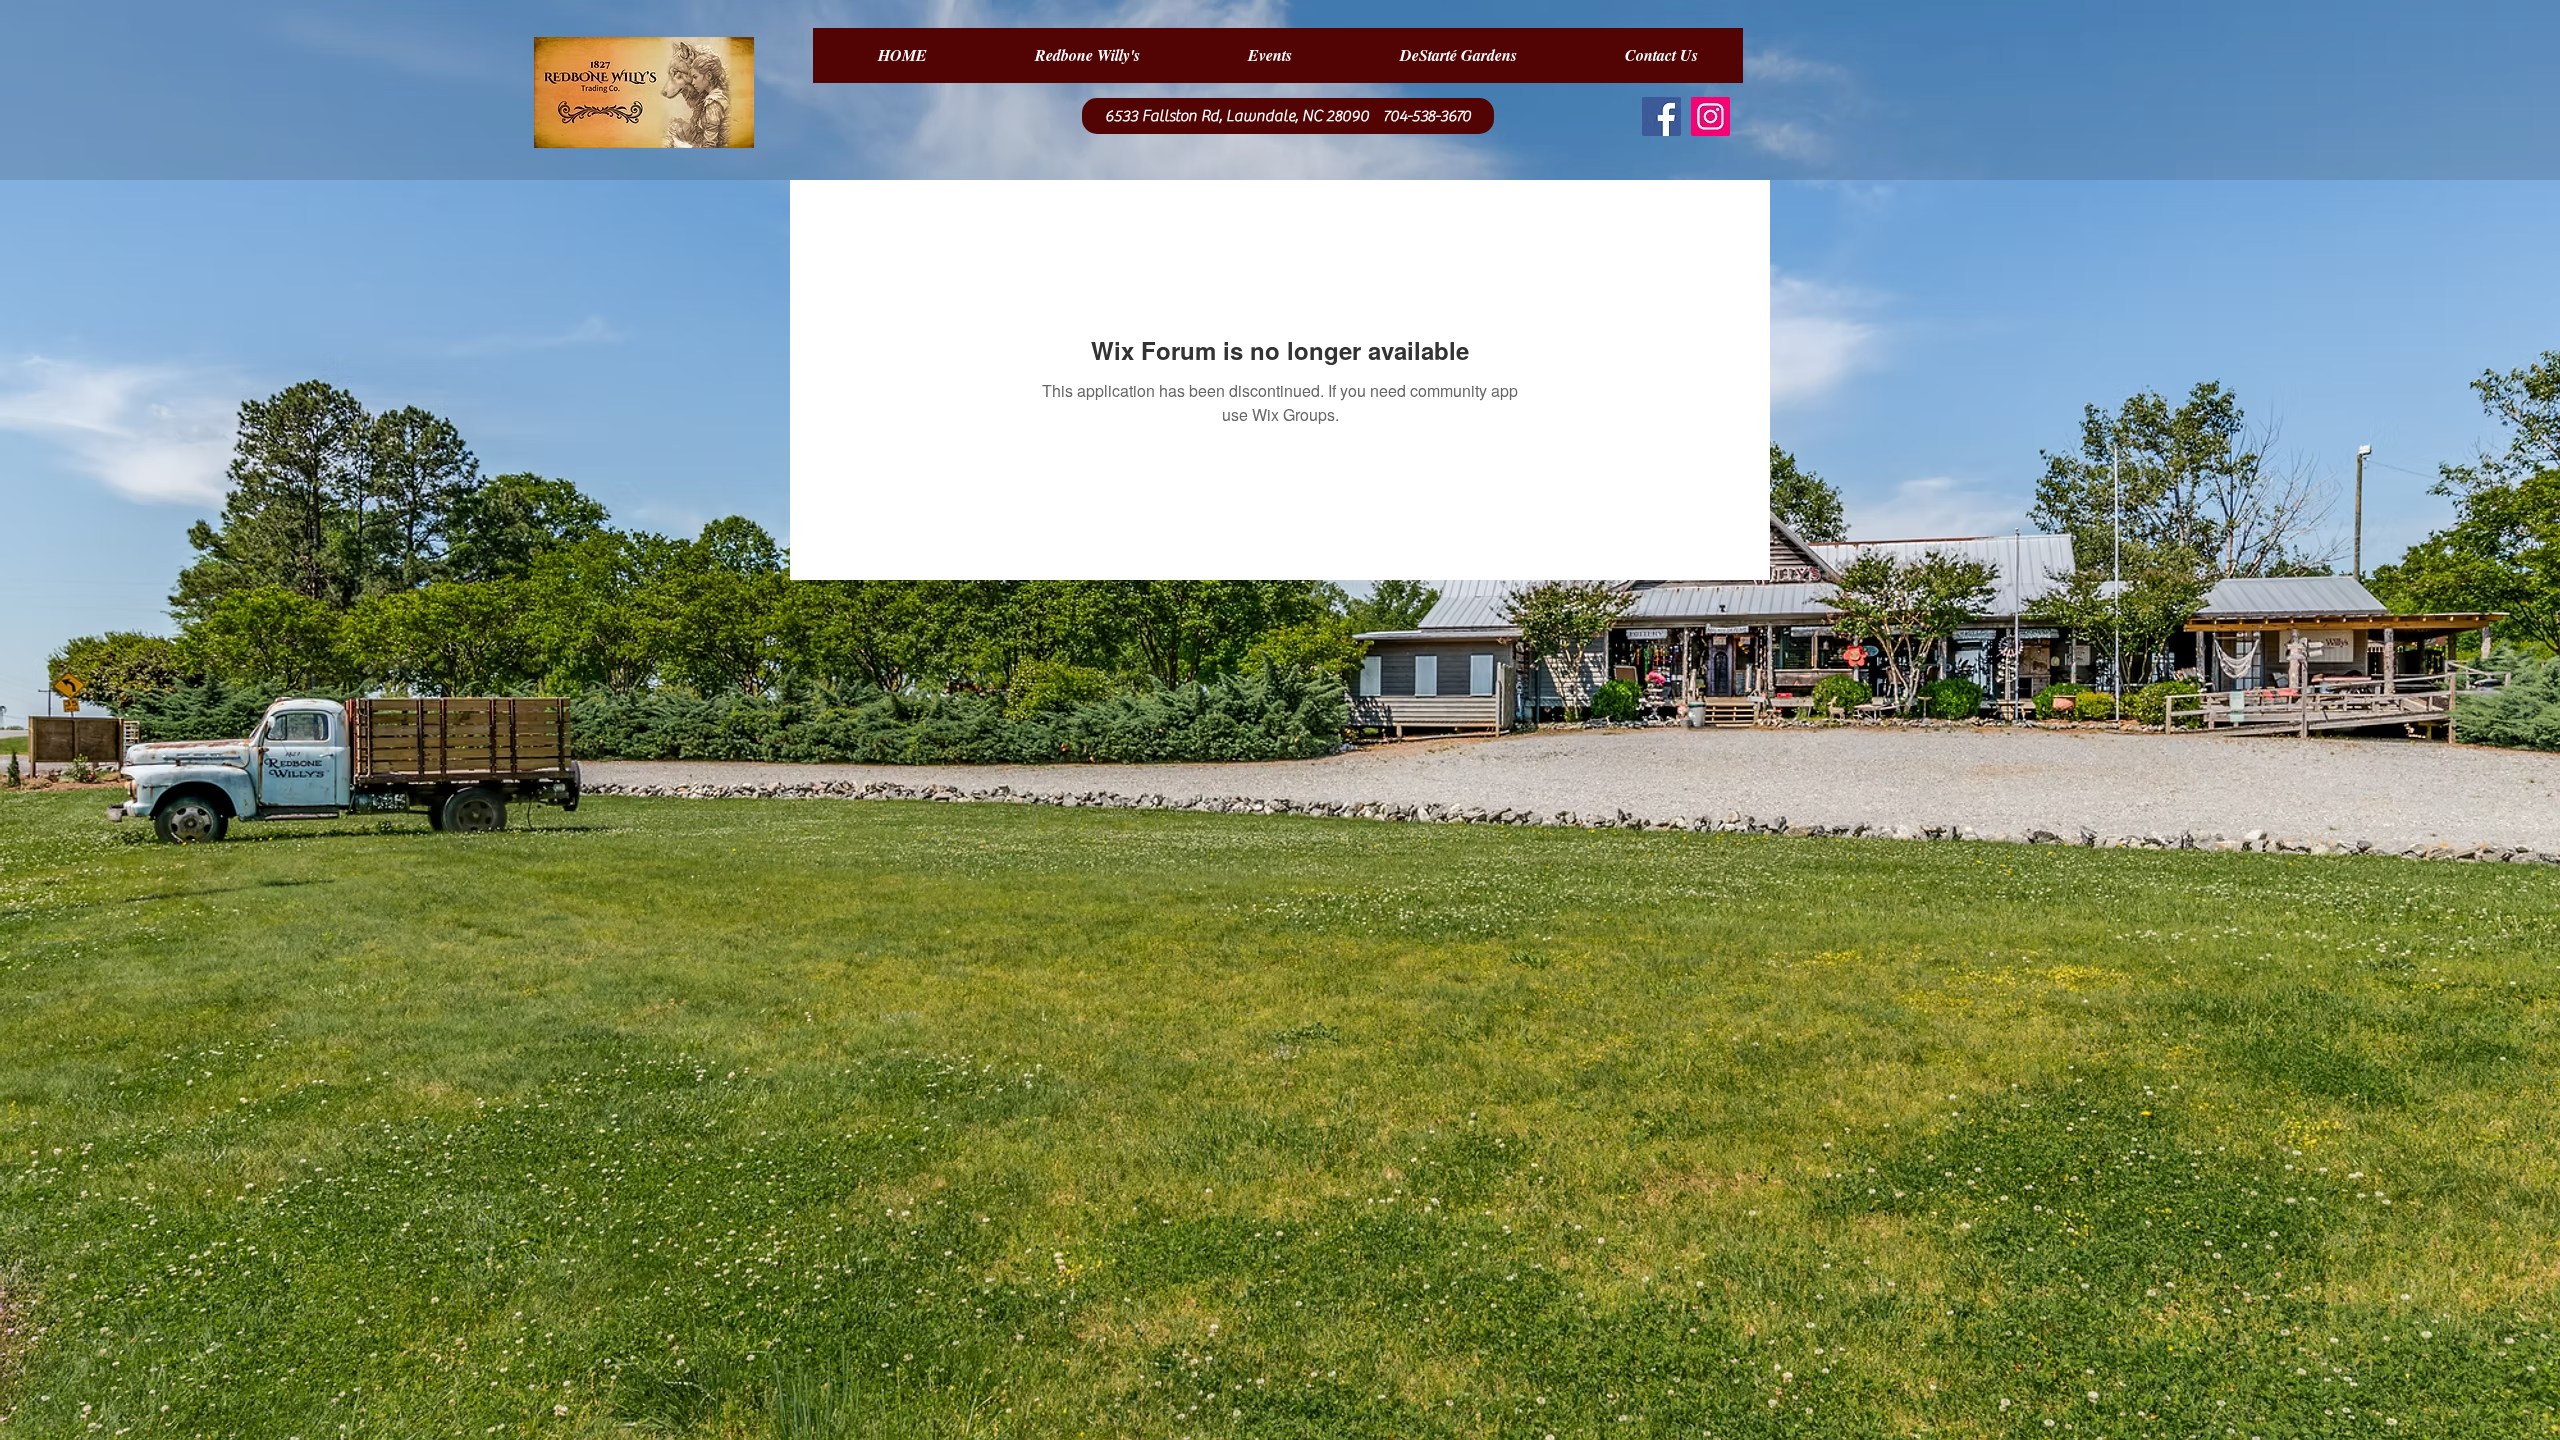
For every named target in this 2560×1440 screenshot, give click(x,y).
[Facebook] (1661, 116)
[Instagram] (1710, 116)
